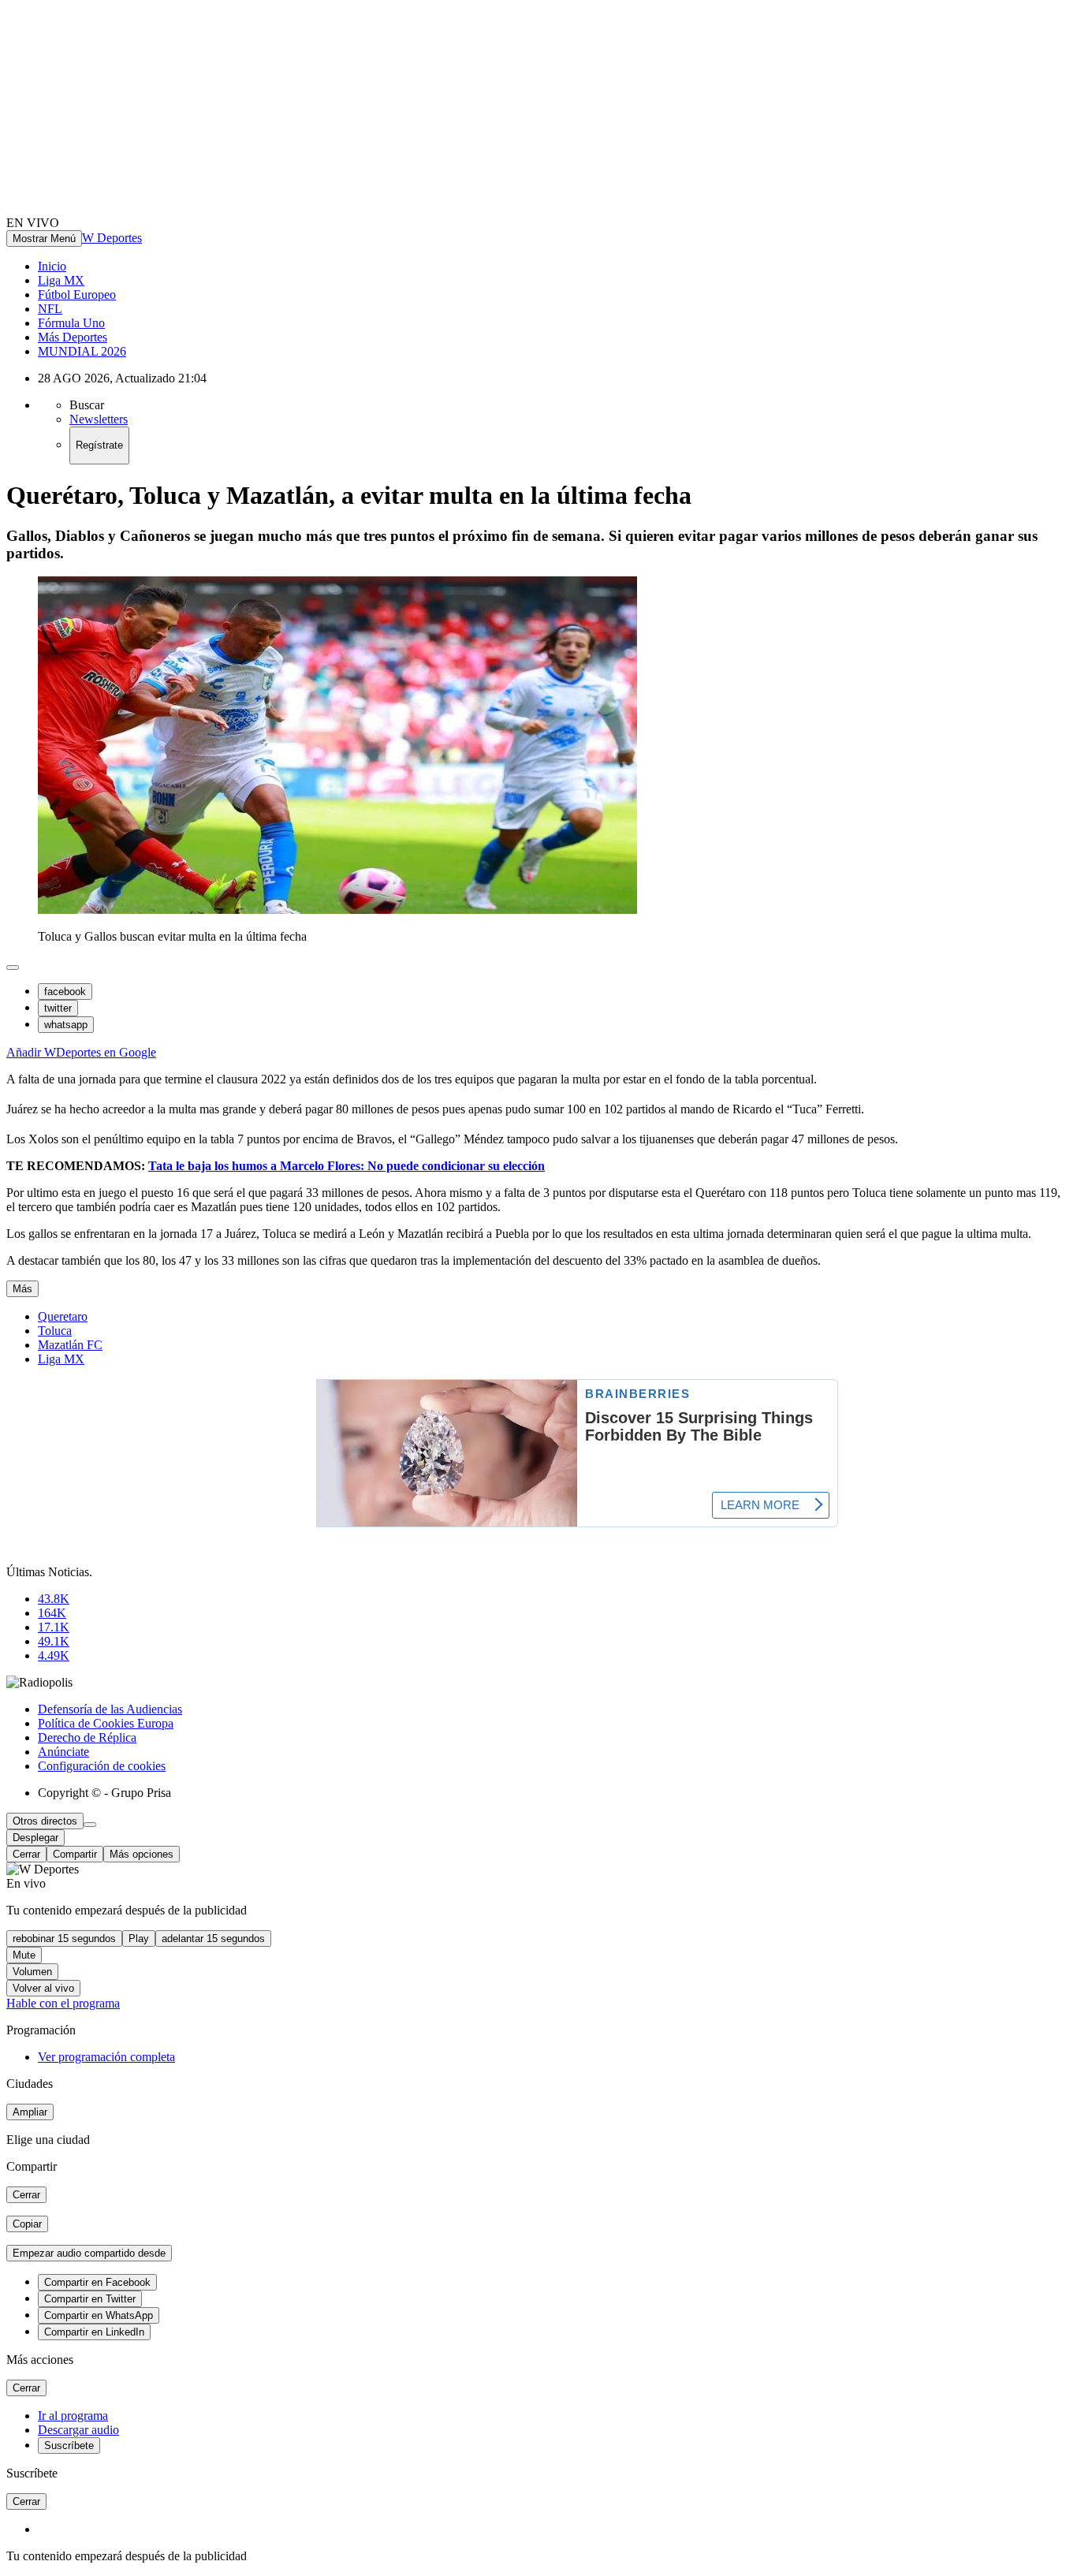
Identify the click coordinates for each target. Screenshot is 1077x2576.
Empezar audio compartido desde (89, 2253)
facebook (65, 992)
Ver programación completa (106, 2057)
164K (52, 1613)
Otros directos (45, 1821)
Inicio (52, 266)
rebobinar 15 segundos (64, 1939)
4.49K (54, 1655)
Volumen (32, 1972)
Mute (24, 1955)
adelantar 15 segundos (213, 1939)
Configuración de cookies (102, 1766)
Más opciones (142, 1854)
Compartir (75, 1854)
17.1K (54, 1627)
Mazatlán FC (70, 1345)
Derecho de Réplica (87, 1737)
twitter (58, 1008)
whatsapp (66, 1025)
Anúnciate (63, 1752)
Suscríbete (69, 2446)
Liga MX (61, 280)
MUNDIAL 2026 (82, 351)
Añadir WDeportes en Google (81, 1052)
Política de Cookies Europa (106, 1723)
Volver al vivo (43, 1988)
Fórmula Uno (71, 323)
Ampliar (30, 2112)
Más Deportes (73, 337)
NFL (50, 309)
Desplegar (35, 1838)
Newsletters (99, 419)
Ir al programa (73, 2416)
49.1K (54, 1641)
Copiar (27, 2224)
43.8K (54, 1599)
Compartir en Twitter (90, 2299)
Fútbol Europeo (77, 295)
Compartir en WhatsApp (99, 2315)
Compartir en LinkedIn (94, 2332)
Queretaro (63, 1316)
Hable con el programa (63, 2003)
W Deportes (112, 238)
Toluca (55, 1331)
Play (139, 1939)
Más (22, 1289)
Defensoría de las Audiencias (110, 1709)
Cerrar (26, 1854)
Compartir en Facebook (97, 2282)
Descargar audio (78, 2430)
